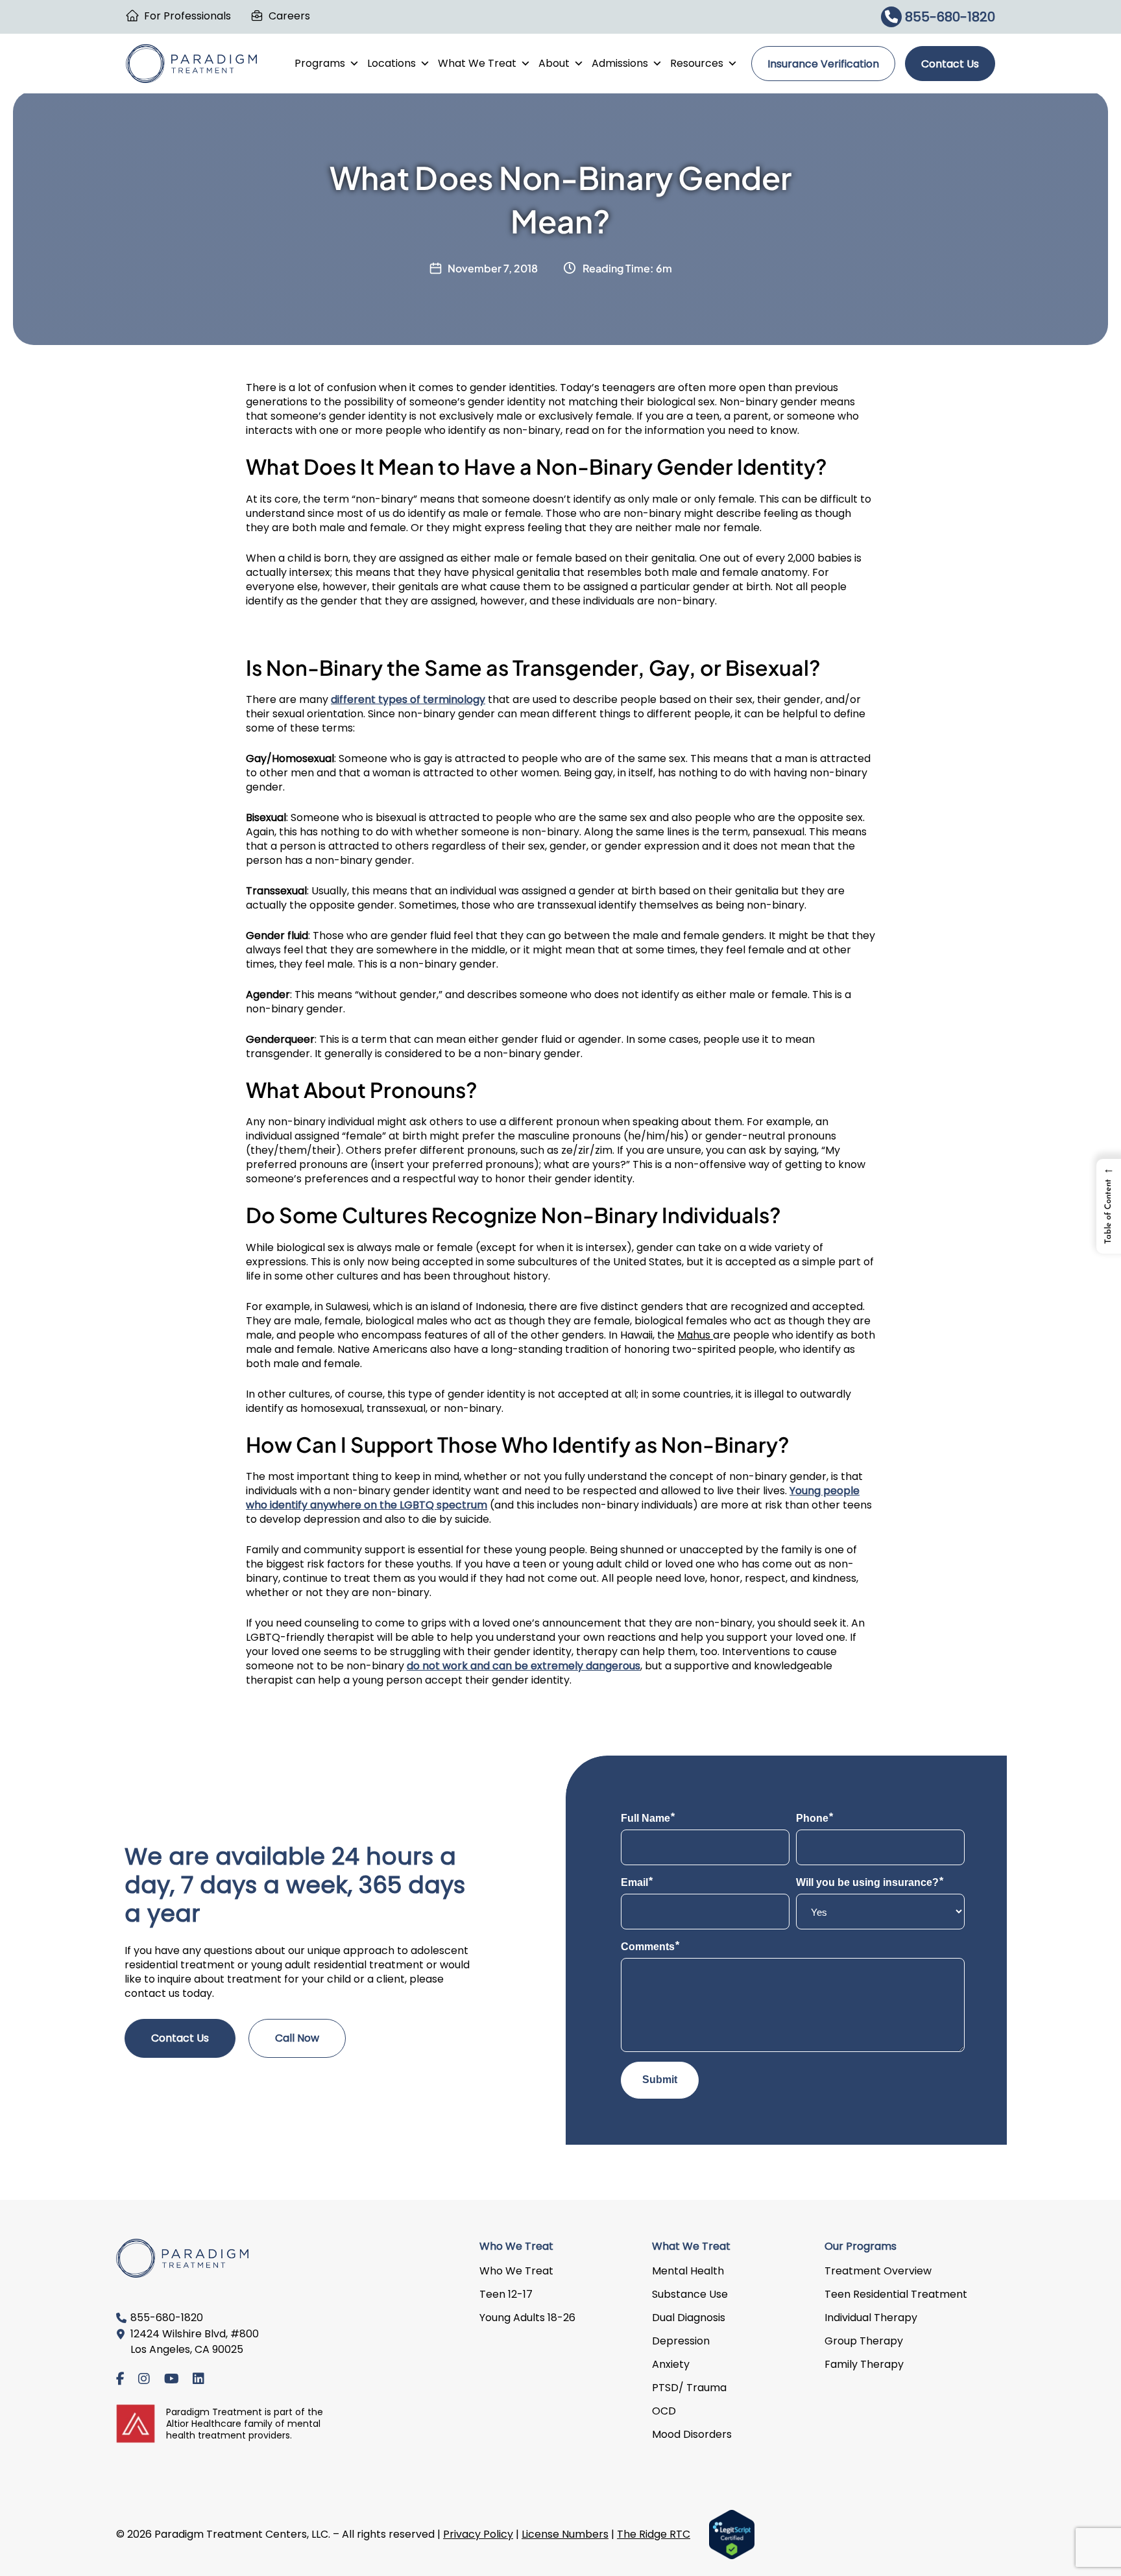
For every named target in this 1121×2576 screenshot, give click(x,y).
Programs (320, 63)
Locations (392, 63)
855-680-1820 (948, 17)
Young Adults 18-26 (527, 2318)
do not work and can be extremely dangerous (524, 1666)
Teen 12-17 (506, 2294)
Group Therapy (864, 2341)
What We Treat (477, 63)
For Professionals (187, 16)
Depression (681, 2341)
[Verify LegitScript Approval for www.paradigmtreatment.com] (732, 2534)
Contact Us (950, 64)
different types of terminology (408, 699)
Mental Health (688, 2271)
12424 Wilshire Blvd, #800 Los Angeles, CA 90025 (195, 2342)
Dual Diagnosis (689, 2318)
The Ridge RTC (654, 2534)
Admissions (620, 63)
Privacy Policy (478, 2534)
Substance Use (690, 2294)
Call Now (297, 2038)
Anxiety (671, 2364)
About (554, 63)
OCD (664, 2411)
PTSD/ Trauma (689, 2388)
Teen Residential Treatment (896, 2294)
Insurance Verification (823, 64)
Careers (289, 16)
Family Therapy (864, 2364)
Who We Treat (516, 2271)
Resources (697, 63)
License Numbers (565, 2534)
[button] (1109, 1206)
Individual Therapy (871, 2318)
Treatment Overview (878, 2271)
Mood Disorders (692, 2434)
